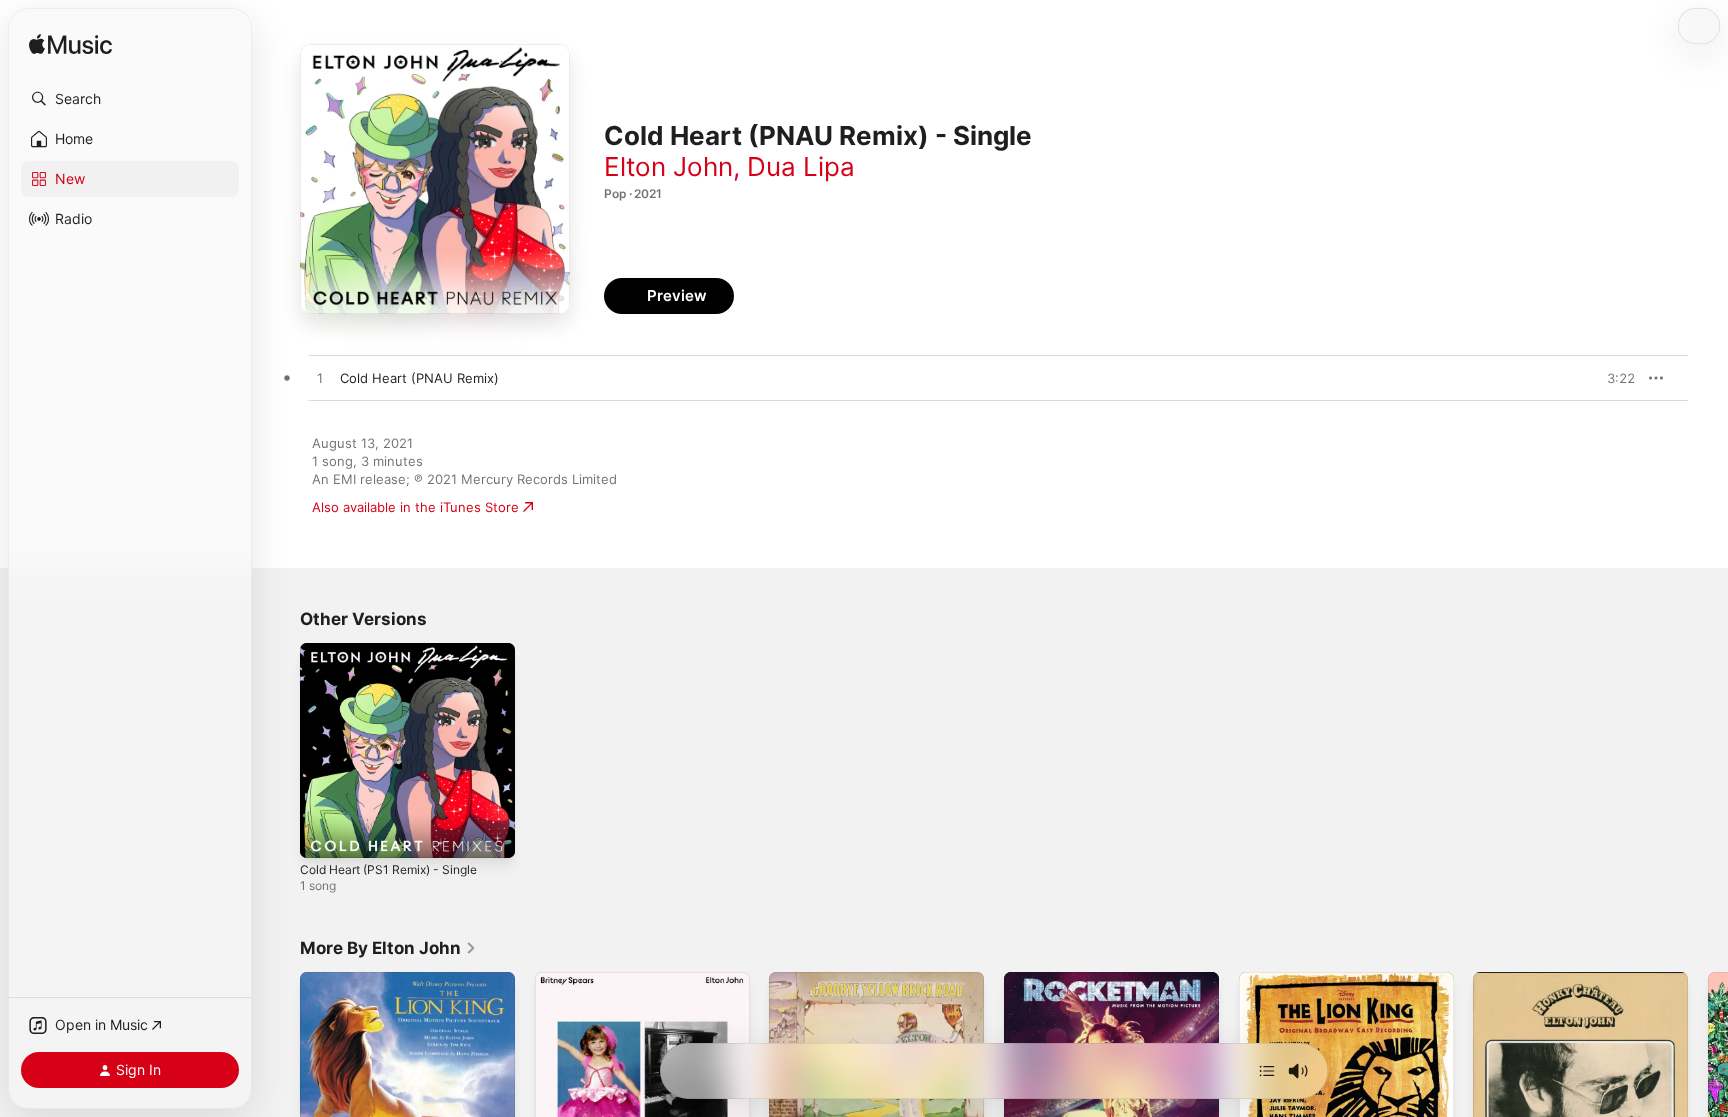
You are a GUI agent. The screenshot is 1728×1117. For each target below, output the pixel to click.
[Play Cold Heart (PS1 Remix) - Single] (325, 833)
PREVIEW (1613, 378)
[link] (388, 948)
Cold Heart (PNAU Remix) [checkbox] (419, 378)
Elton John (668, 166)
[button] (130, 99)
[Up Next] (1267, 1071)
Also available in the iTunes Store (415, 507)
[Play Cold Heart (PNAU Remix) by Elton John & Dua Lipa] (320, 379)
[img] (70, 45)
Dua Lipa (801, 166)
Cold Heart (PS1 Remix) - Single (398, 651)
